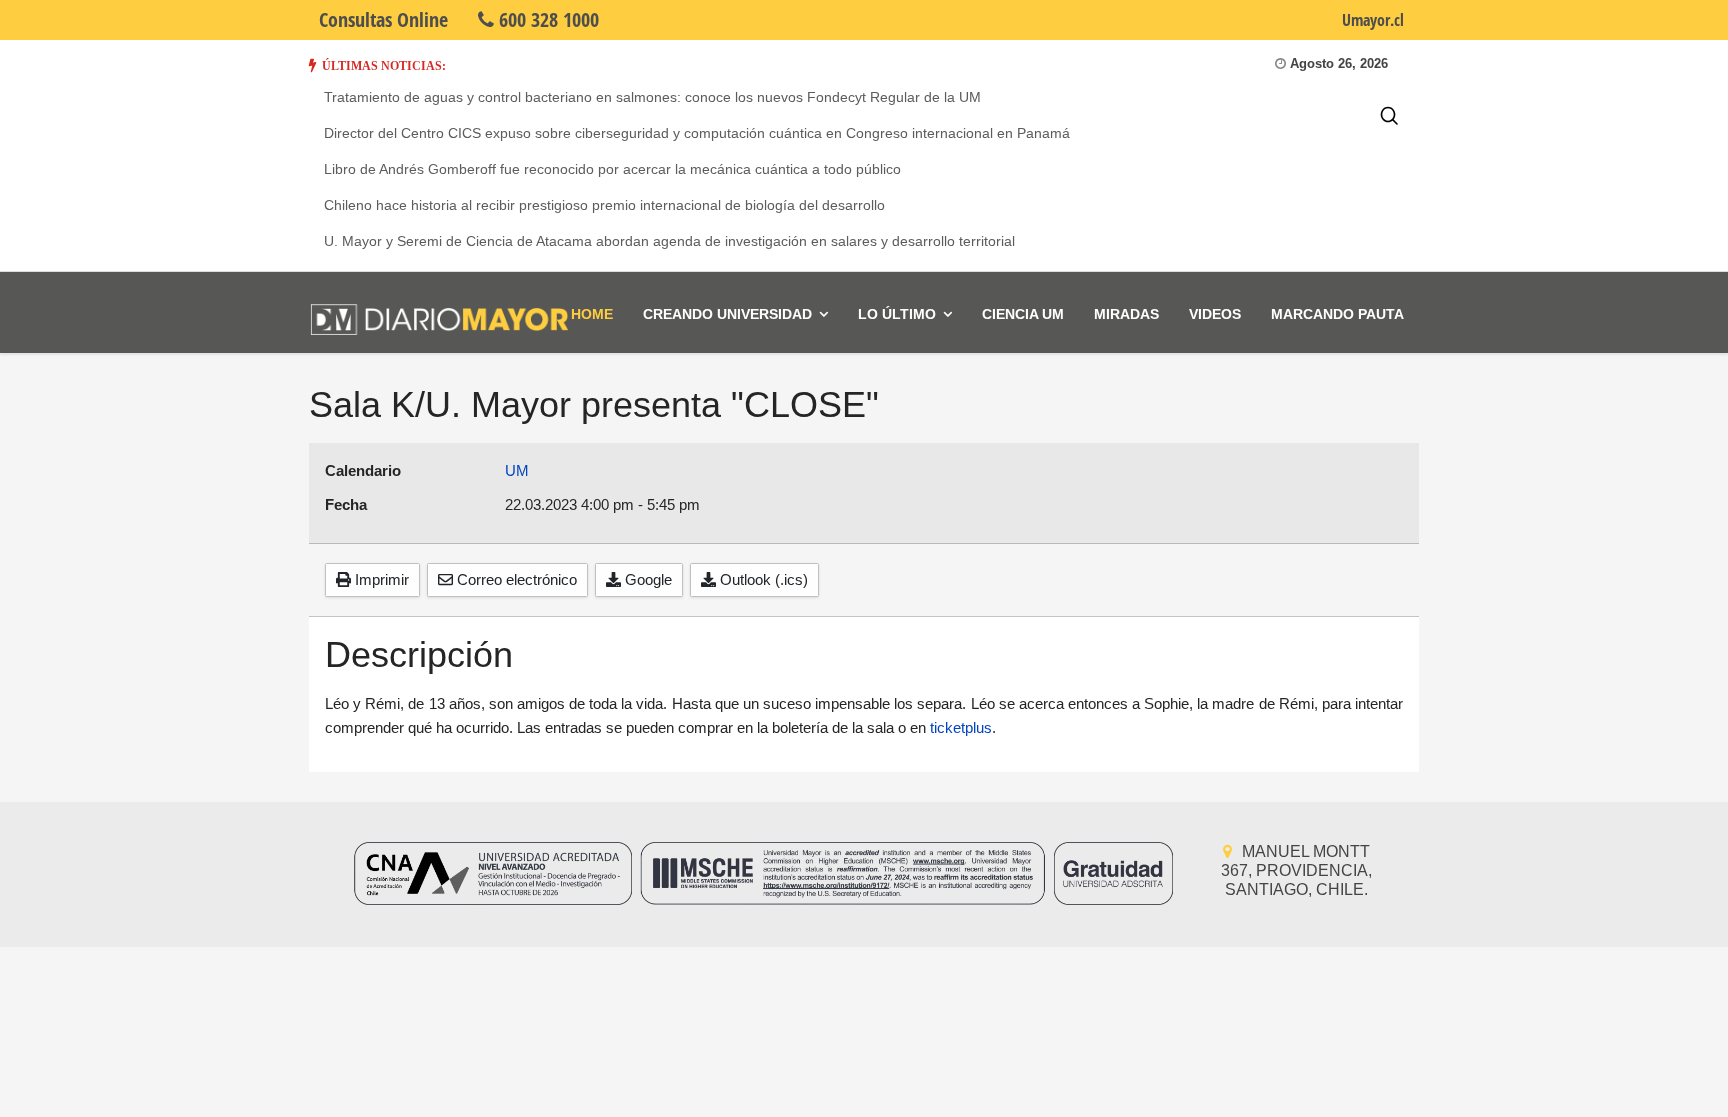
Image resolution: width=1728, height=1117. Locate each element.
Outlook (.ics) (762, 579)
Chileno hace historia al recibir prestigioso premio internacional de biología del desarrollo (604, 205)
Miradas (1126, 314)
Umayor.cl (1373, 20)
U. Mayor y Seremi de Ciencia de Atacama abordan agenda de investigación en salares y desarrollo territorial (669, 241)
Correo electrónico (515, 579)
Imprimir (380, 579)
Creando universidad (727, 314)
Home (592, 314)
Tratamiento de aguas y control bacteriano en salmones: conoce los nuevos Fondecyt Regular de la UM (652, 97)
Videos (1215, 314)
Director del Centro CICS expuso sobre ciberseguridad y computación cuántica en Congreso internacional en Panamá (697, 133)
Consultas (383, 19)
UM (517, 470)
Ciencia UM (1023, 314)
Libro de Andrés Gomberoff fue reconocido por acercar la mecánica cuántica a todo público (612, 169)
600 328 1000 (546, 19)
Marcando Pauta (1337, 314)
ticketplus (961, 727)
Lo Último (897, 314)
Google (646, 579)
